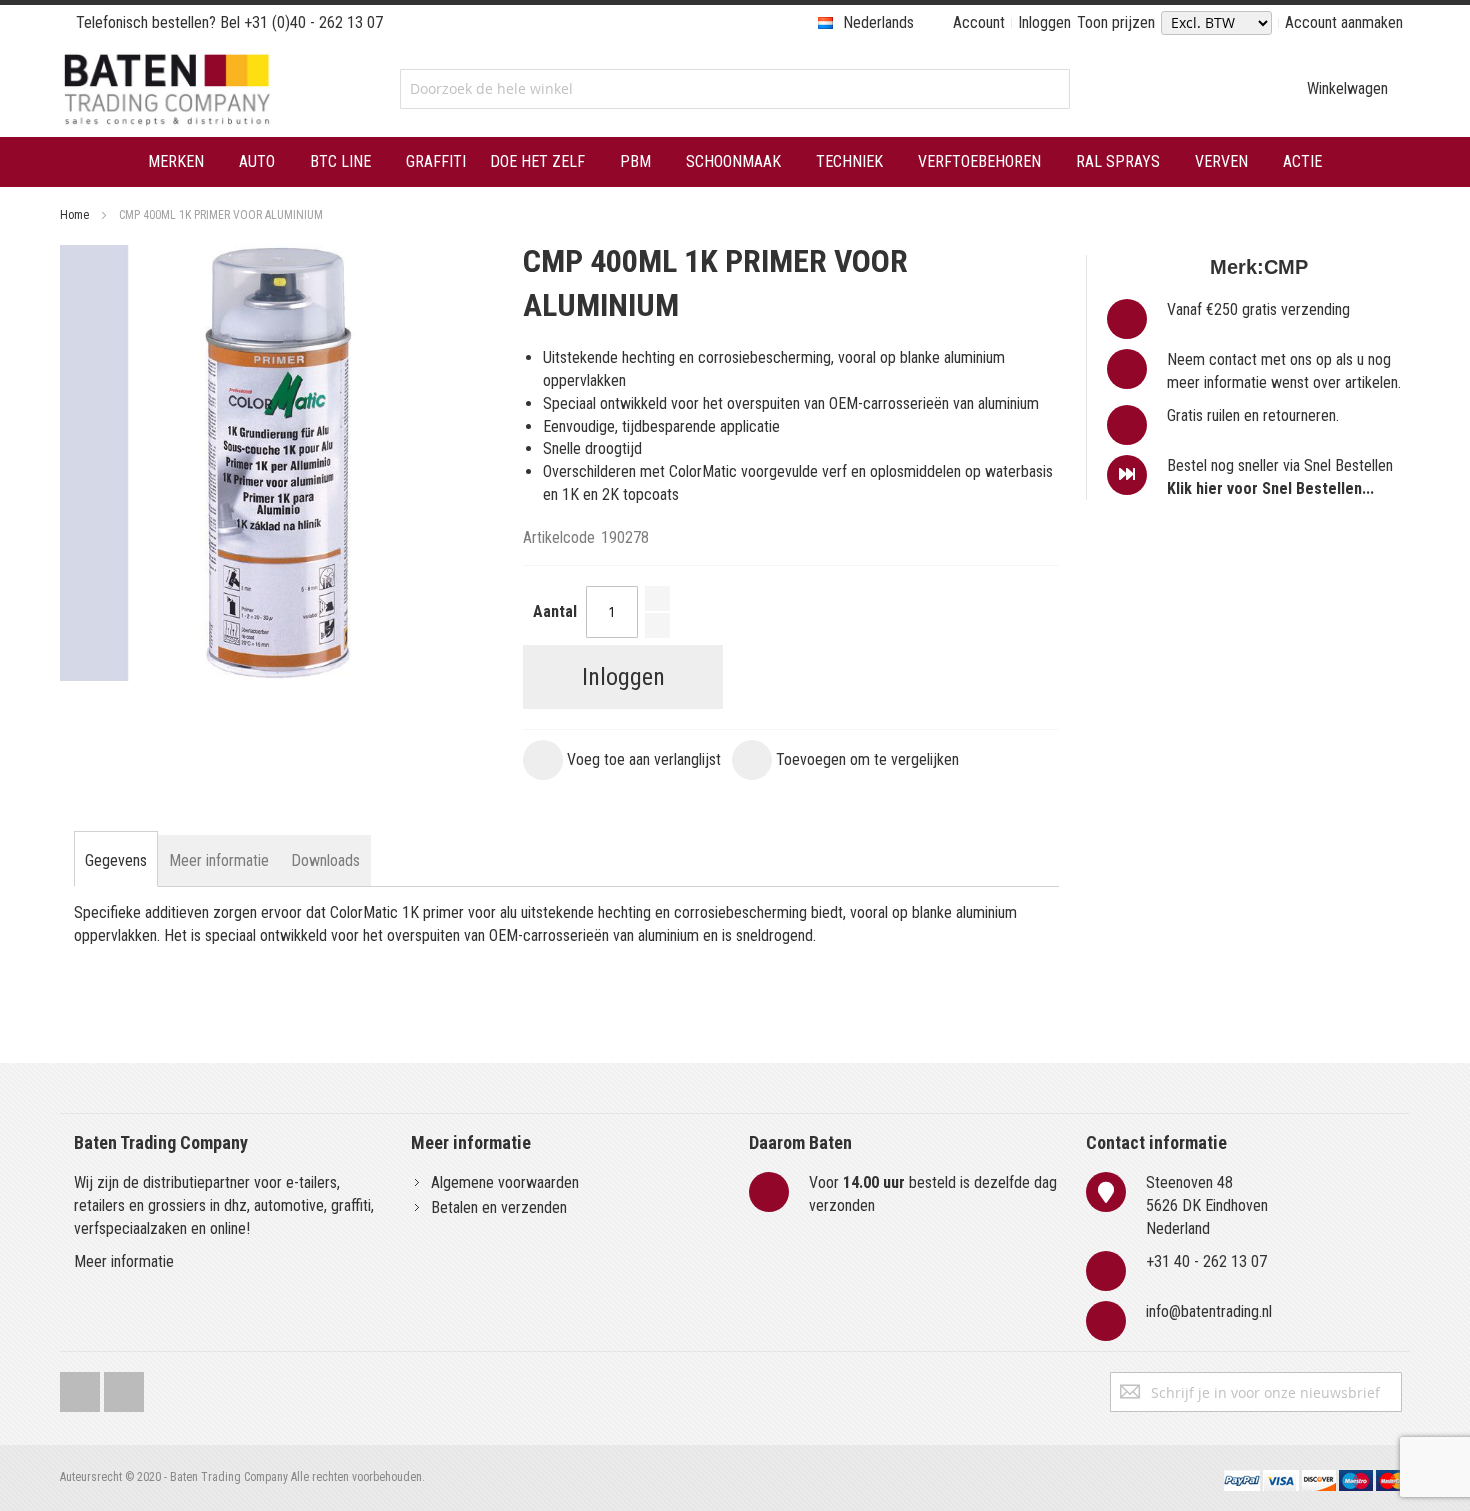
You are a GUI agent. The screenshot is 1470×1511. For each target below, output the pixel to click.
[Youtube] (124, 1387)
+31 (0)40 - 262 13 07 (313, 22)
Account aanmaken (1344, 22)
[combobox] (734, 89)
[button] (622, 760)
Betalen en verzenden (499, 1207)
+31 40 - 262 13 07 (1206, 1261)
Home (74, 215)
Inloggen (1044, 22)
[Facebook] (80, 1387)
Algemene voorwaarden (505, 1182)
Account (979, 22)
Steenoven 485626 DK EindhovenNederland (1207, 1205)
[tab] (116, 861)
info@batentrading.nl (1209, 1311)
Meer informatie (124, 1261)
